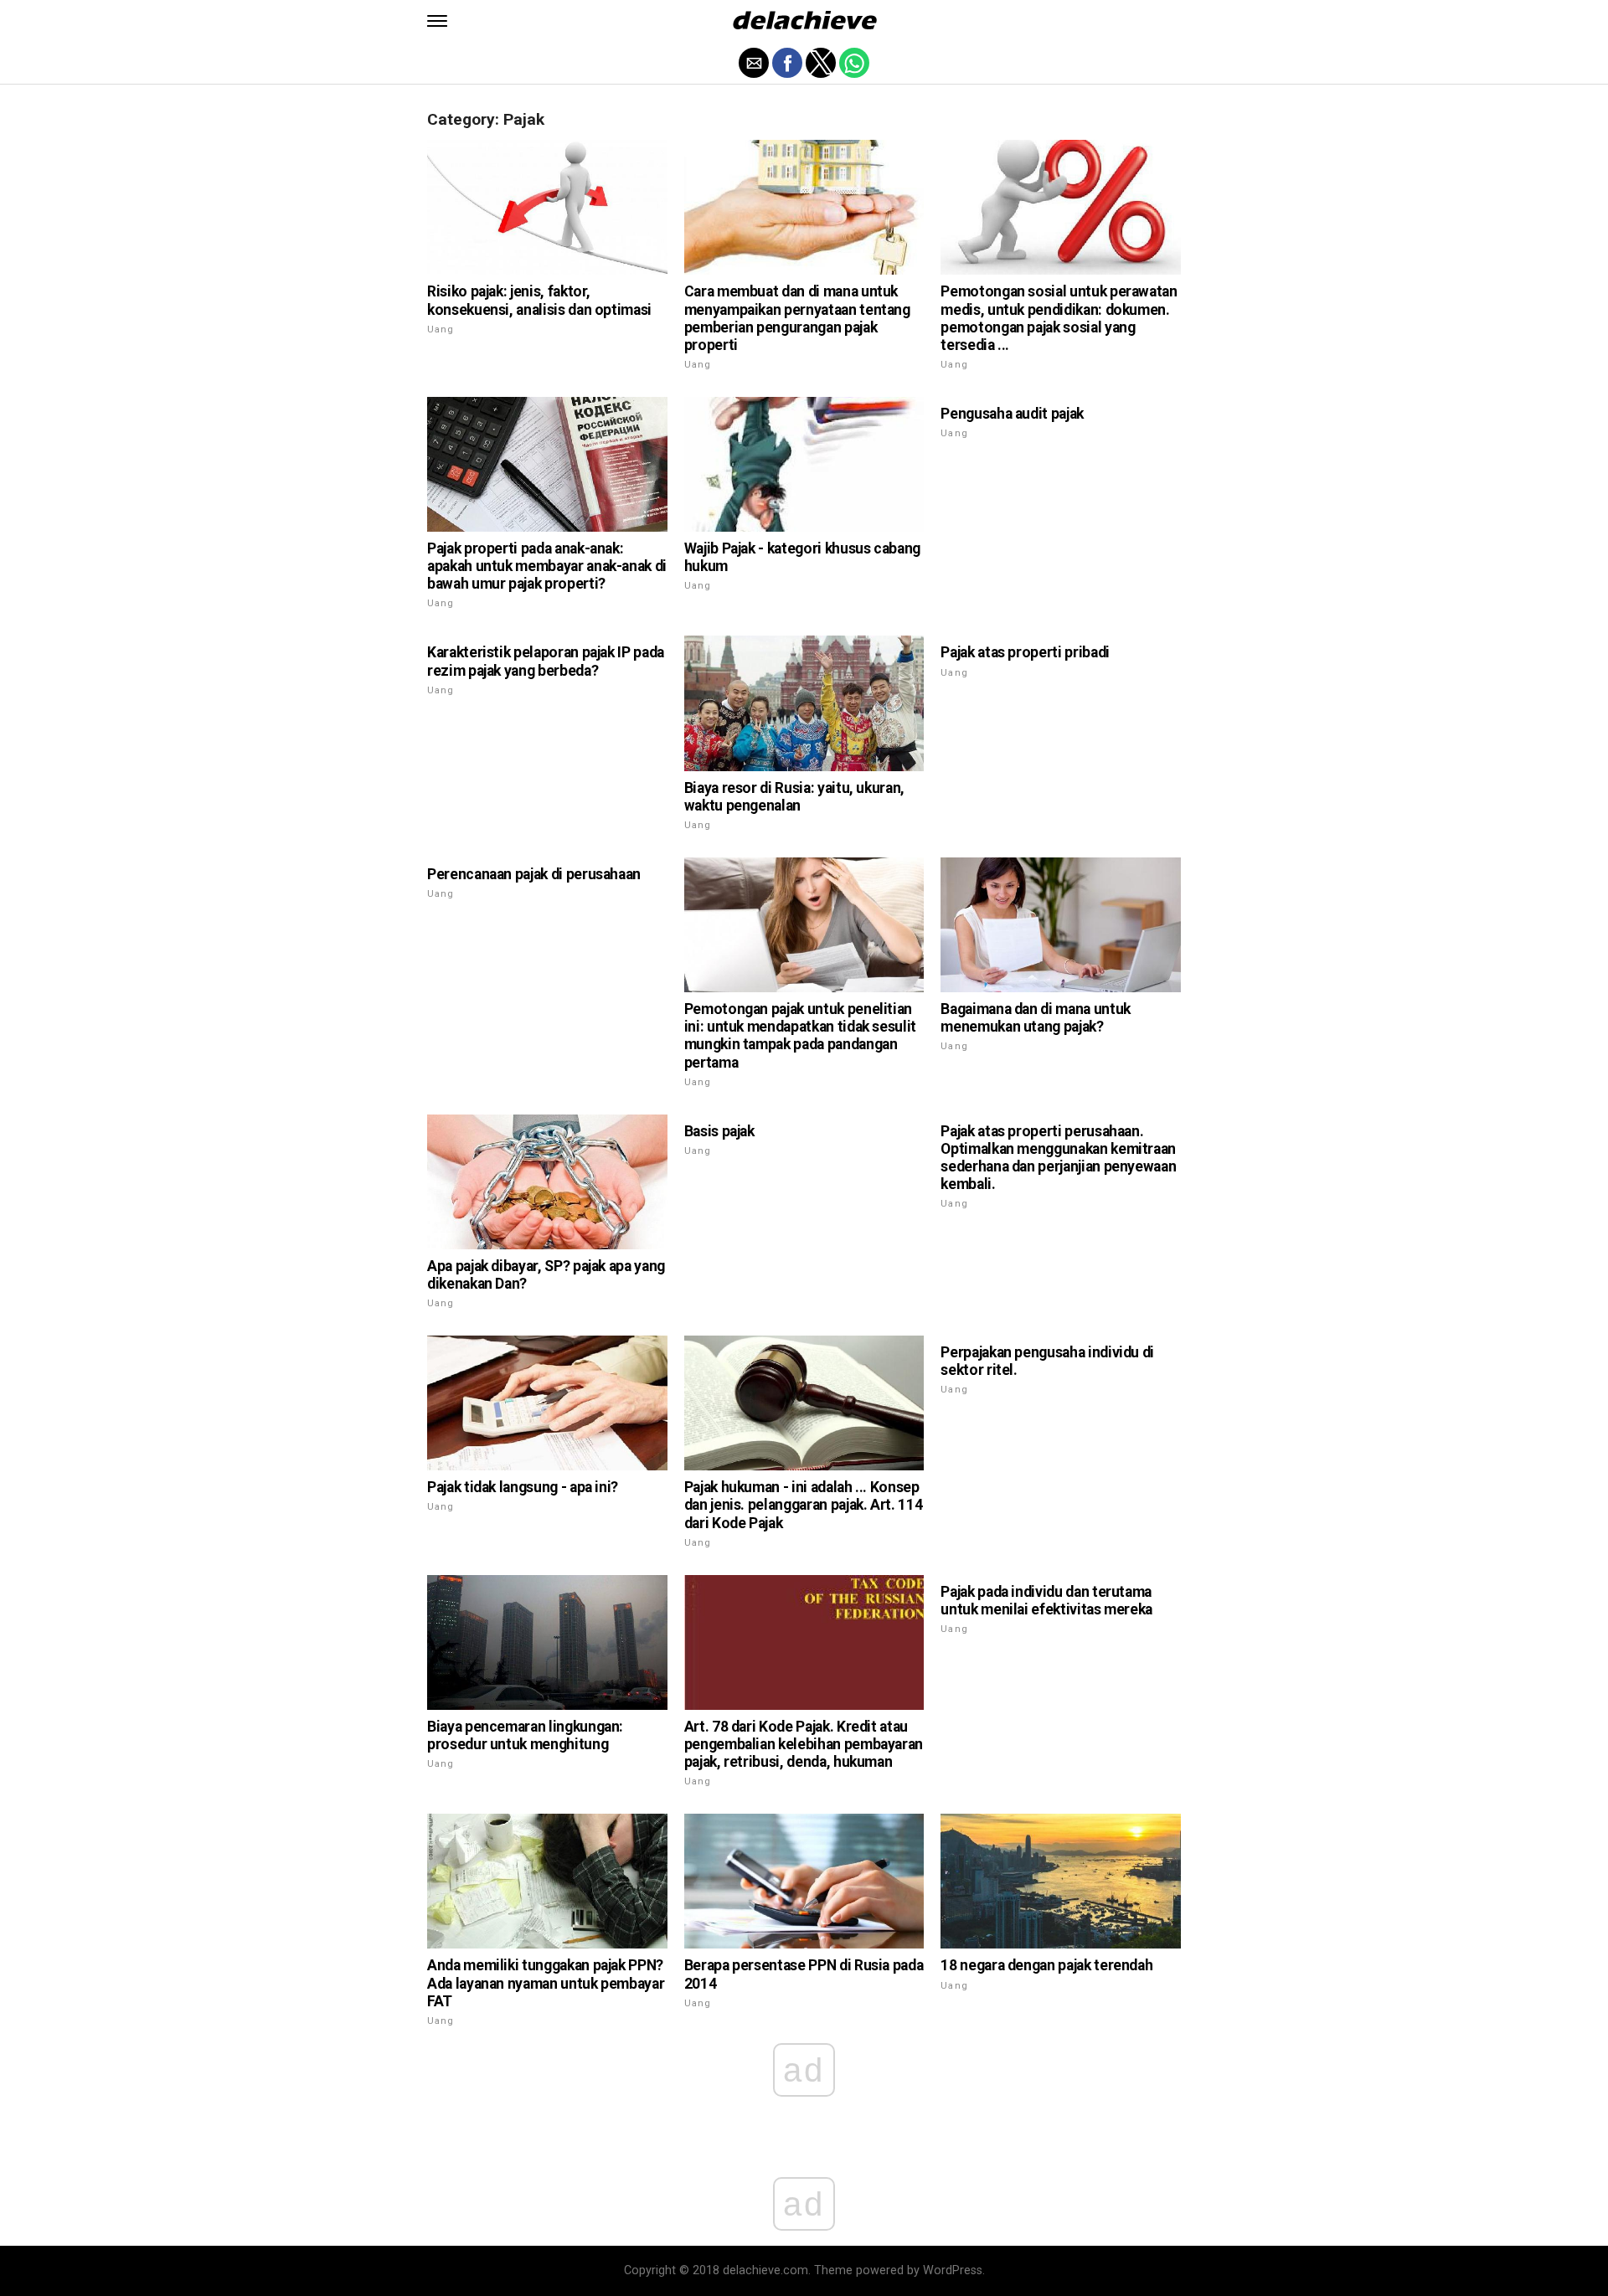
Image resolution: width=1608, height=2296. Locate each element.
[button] (437, 21)
